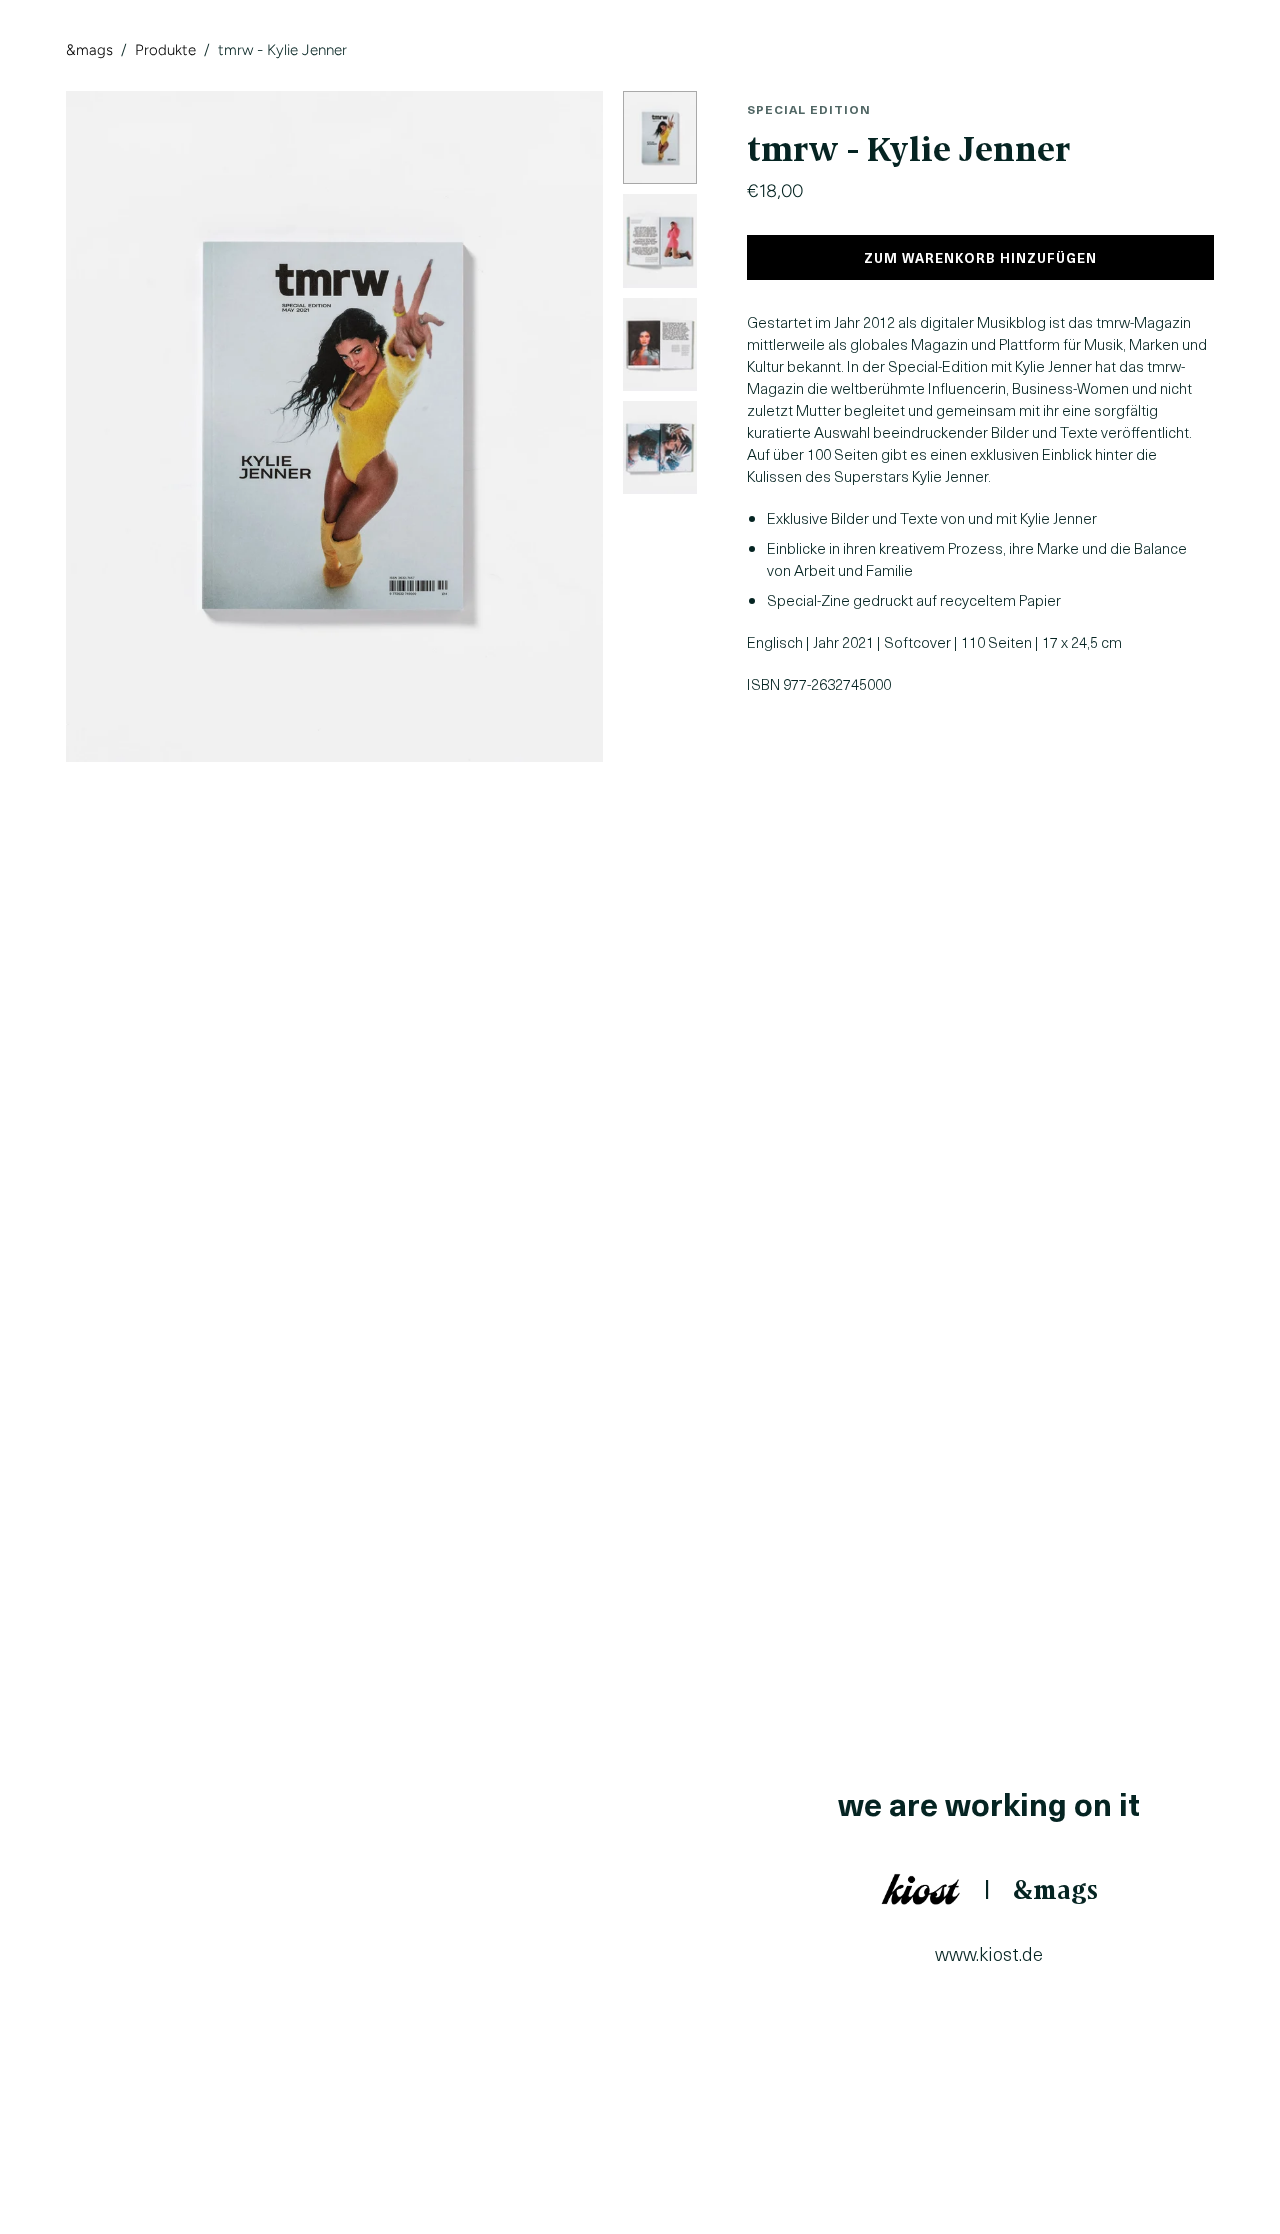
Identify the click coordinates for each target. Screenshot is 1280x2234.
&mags (89, 50)
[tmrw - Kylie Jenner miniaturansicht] (660, 137)
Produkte (165, 50)
